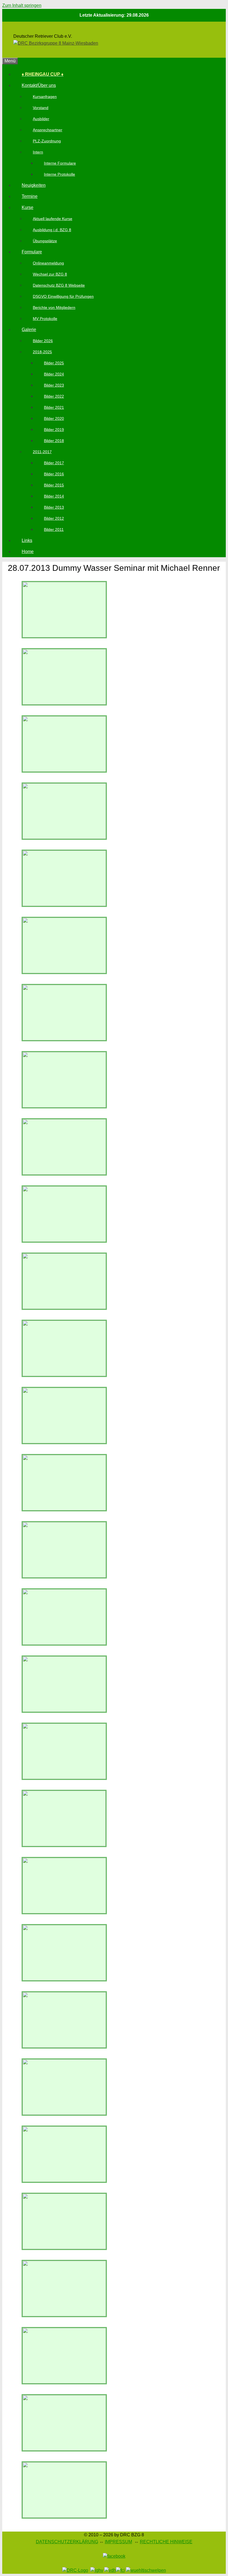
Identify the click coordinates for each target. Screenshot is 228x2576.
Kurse (28, 207)
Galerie (29, 330)
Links (27, 540)
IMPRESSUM (118, 2542)
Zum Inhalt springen (22, 5)
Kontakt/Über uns (39, 85)
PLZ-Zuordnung (47, 141)
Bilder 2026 (43, 341)
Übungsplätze (45, 241)
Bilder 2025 (54, 363)
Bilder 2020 (54, 418)
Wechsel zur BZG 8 (50, 274)
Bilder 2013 (54, 507)
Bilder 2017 (54, 463)
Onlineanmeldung (48, 263)
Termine (30, 196)
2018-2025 (42, 352)
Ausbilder (41, 119)
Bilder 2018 (54, 441)
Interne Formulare (60, 163)
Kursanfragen (45, 97)
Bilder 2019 (54, 430)
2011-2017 (42, 452)
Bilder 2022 (54, 396)
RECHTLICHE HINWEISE (166, 2542)
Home (28, 552)
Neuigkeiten (34, 185)
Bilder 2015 (54, 485)
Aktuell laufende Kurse (53, 219)
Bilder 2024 (54, 374)
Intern (38, 152)
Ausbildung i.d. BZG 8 (52, 230)
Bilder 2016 (54, 474)
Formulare (32, 252)
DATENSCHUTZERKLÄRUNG (67, 2542)
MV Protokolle (45, 319)
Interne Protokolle (60, 174)
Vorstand (41, 108)
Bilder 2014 (54, 496)
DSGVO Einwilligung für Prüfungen (63, 296)
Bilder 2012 (54, 518)
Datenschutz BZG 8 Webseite (59, 285)
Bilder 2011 (54, 529)
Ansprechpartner (48, 130)
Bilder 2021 (54, 407)
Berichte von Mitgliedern (54, 307)
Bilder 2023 (54, 385)
